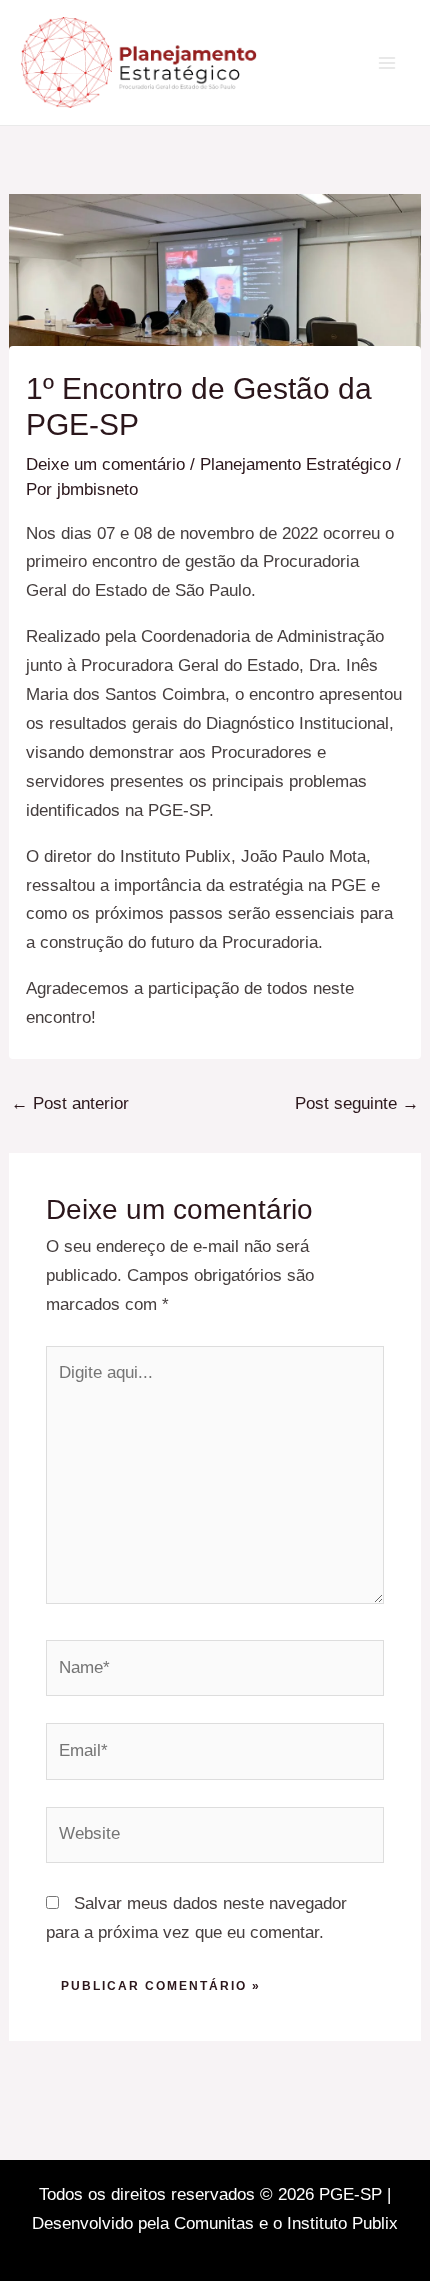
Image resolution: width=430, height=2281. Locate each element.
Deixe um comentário (105, 464)
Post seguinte (357, 1103)
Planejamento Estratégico (295, 464)
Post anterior (70, 1103)
